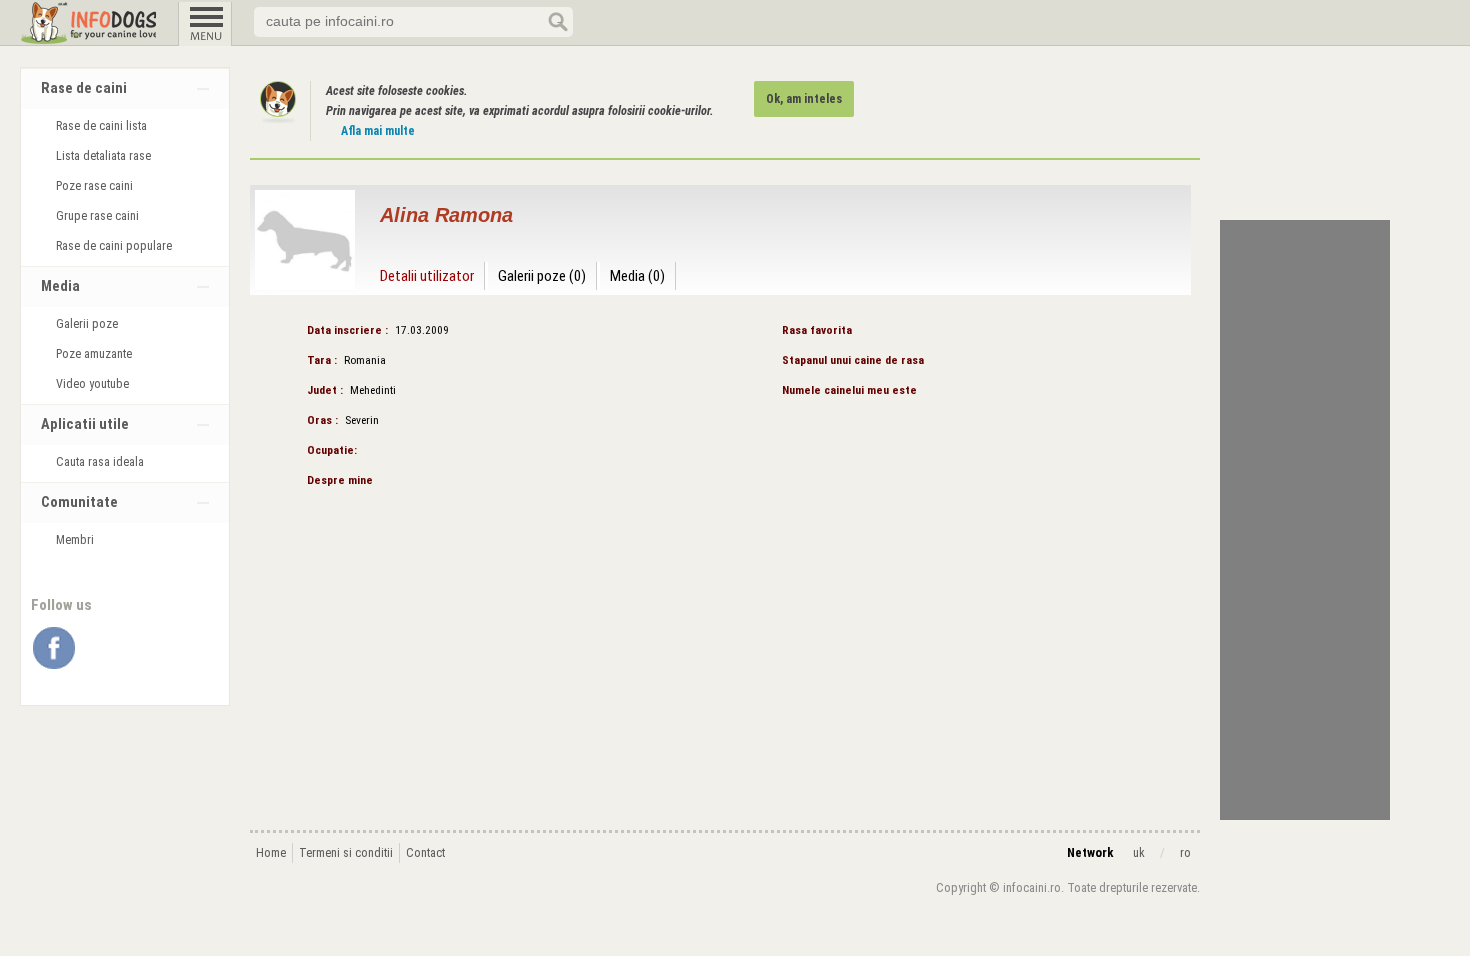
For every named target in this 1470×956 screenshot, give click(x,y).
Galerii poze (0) (542, 276)
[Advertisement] (1305, 520)
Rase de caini (84, 88)
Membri (75, 540)
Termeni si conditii (346, 853)
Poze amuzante (94, 354)
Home (271, 853)
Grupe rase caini (97, 216)
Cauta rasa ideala (100, 462)
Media (60, 286)
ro (1185, 853)
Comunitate (79, 502)
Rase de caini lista (101, 126)
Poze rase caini (94, 186)
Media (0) (637, 276)
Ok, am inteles (804, 99)
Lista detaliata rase (103, 156)
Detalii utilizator (427, 276)
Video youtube (92, 384)
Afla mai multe (378, 131)
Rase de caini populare (114, 246)
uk (1139, 853)
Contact (425, 853)
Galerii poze (87, 324)
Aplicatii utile (85, 424)
